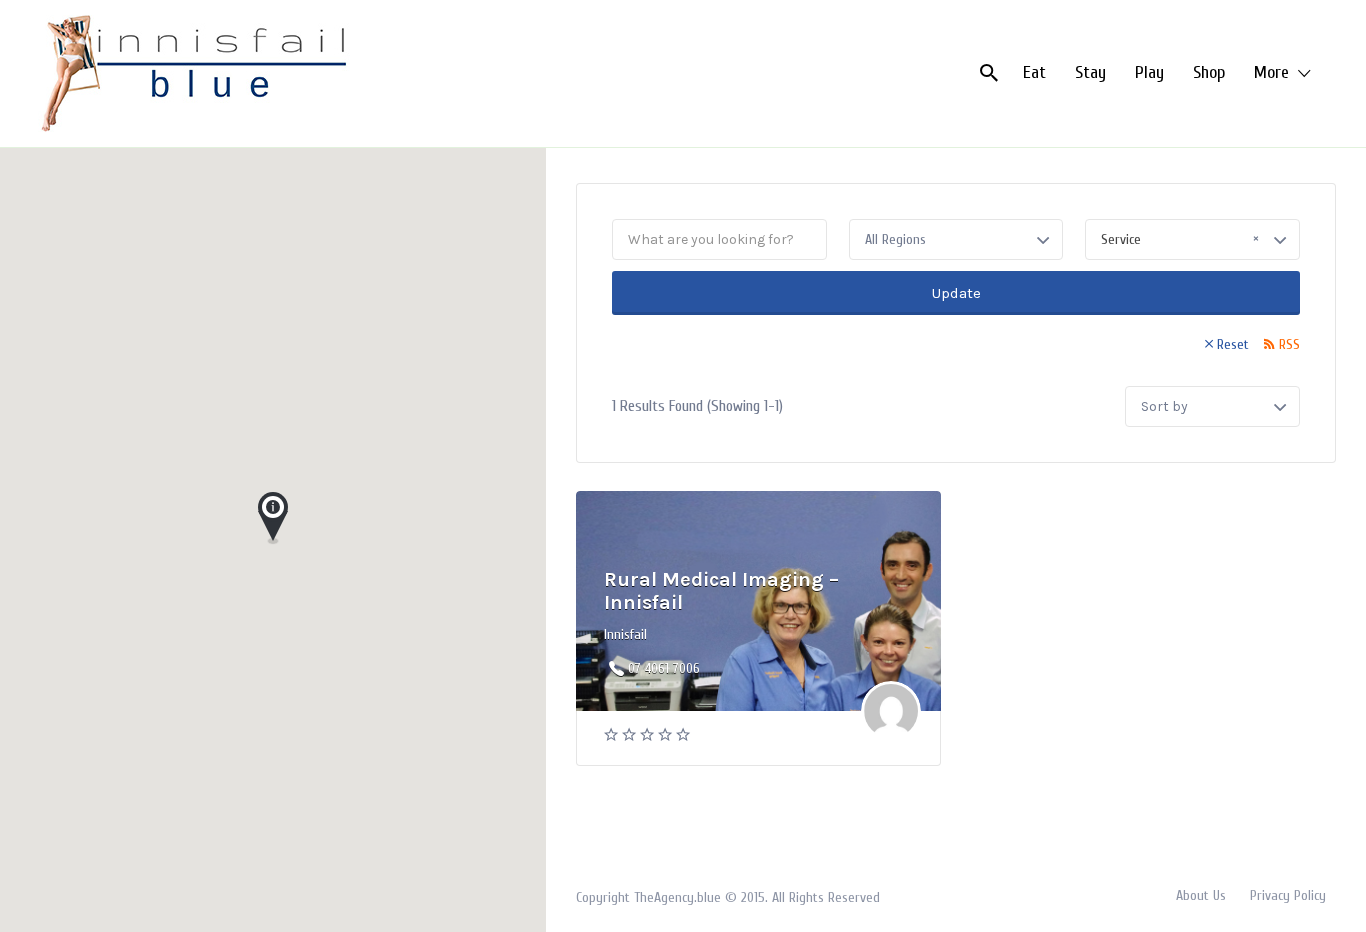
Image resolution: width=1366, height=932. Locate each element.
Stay (1090, 72)
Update (956, 293)
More (1271, 72)
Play (1149, 72)
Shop (1209, 72)
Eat (1034, 72)
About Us (1201, 895)
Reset (1233, 344)
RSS (1289, 344)
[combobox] (1192, 239)
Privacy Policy (1288, 895)
